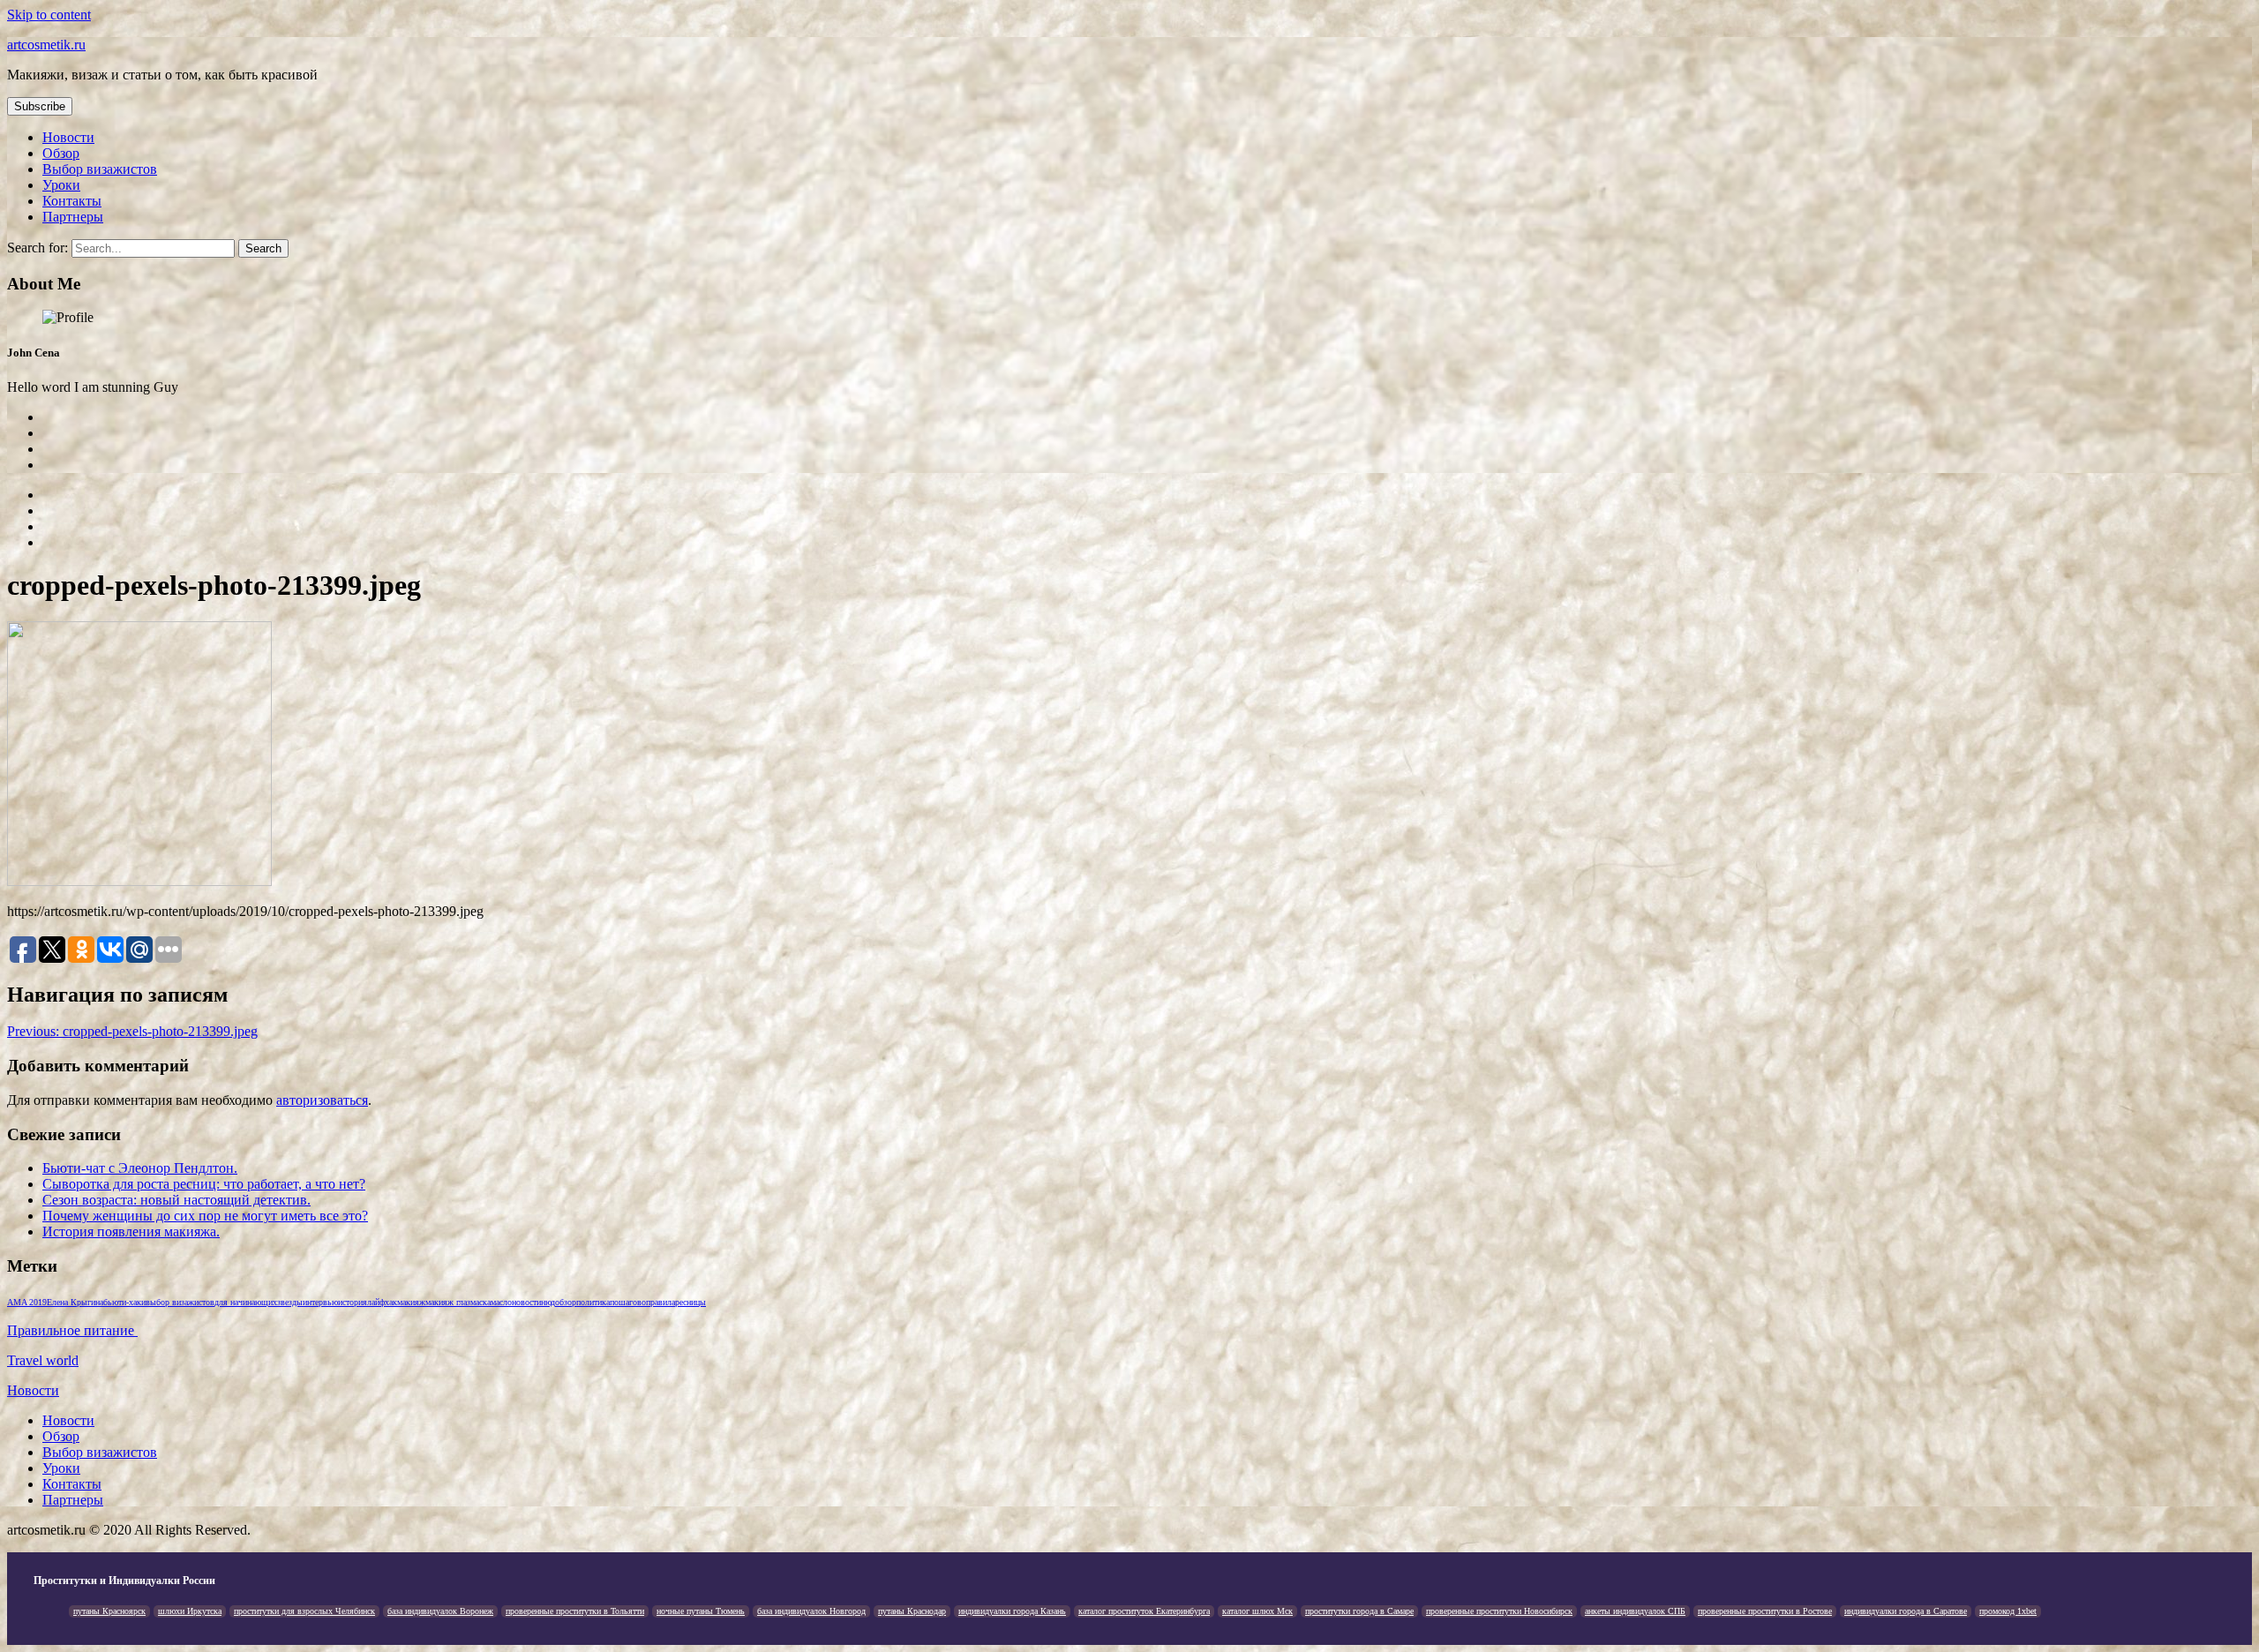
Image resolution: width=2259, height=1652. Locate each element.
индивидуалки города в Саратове (1906, 1611)
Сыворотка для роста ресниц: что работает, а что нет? (204, 1184)
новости (526, 1302)
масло (501, 1302)
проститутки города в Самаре (1359, 1611)
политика (593, 1302)
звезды (290, 1302)
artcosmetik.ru (46, 45)
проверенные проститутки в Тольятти (575, 1611)
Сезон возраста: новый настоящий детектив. (176, 1200)
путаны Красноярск (109, 1611)
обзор (566, 1302)
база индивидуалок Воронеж (440, 1611)
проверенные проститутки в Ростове (1765, 1611)
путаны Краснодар (912, 1611)
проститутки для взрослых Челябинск (304, 1611)
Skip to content (49, 15)
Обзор (61, 153)
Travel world (43, 1360)
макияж (411, 1302)
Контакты (72, 201)
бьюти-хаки (124, 1302)
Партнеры (73, 217)
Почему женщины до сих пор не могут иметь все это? (205, 1216)
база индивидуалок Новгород (811, 1611)
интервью (320, 1302)
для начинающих (246, 1302)
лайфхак (382, 1302)
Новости (68, 137)
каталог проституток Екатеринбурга (1144, 1611)
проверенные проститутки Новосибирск (1499, 1611)
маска (480, 1302)
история (353, 1302)
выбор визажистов (180, 1302)
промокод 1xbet (2008, 1611)
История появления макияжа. (131, 1231)
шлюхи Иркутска (190, 1611)
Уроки (61, 185)
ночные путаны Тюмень (701, 1611)
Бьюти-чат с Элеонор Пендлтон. (140, 1168)
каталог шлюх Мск (1257, 1611)
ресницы (690, 1302)
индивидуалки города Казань (1012, 1611)
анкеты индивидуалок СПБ (1635, 1611)
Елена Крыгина (75, 1302)
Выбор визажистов (100, 169)
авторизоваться (322, 1100)
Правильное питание (72, 1330)
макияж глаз (448, 1302)
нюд (548, 1302)
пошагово (628, 1302)
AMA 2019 (27, 1302)
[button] (40, 106)
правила (660, 1302)
